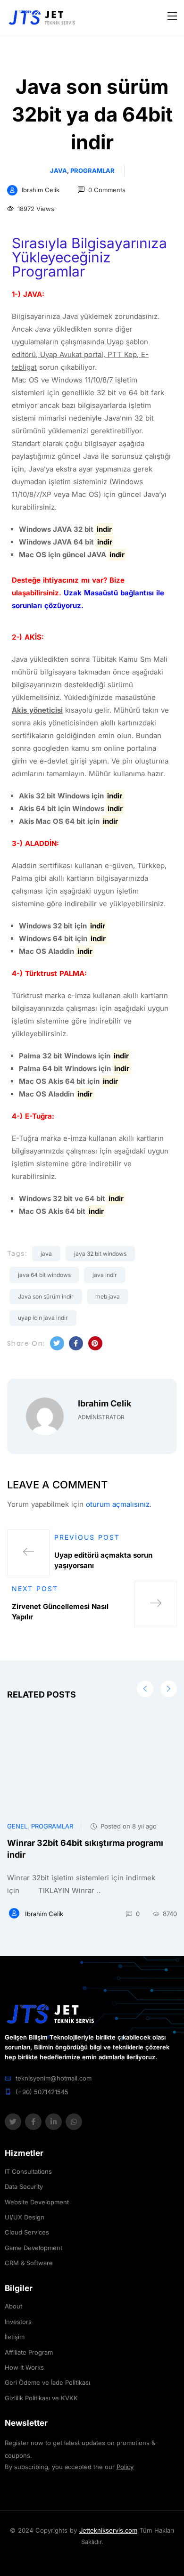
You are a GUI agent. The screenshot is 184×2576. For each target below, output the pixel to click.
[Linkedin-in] (54, 2122)
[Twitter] (13, 2122)
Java (59, 171)
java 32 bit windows (100, 1254)
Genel (17, 1826)
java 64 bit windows (44, 1275)
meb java (108, 1296)
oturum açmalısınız (118, 1504)
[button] (169, 1689)
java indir (105, 1275)
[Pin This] (95, 1343)
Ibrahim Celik (41, 190)
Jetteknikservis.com (108, 2530)
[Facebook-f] (33, 2122)
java (46, 1254)
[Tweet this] (57, 1343)
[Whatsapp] (74, 2122)
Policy (125, 2467)
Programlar (92, 171)
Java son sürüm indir (46, 1296)
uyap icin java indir (43, 1318)
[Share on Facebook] (76, 1343)
